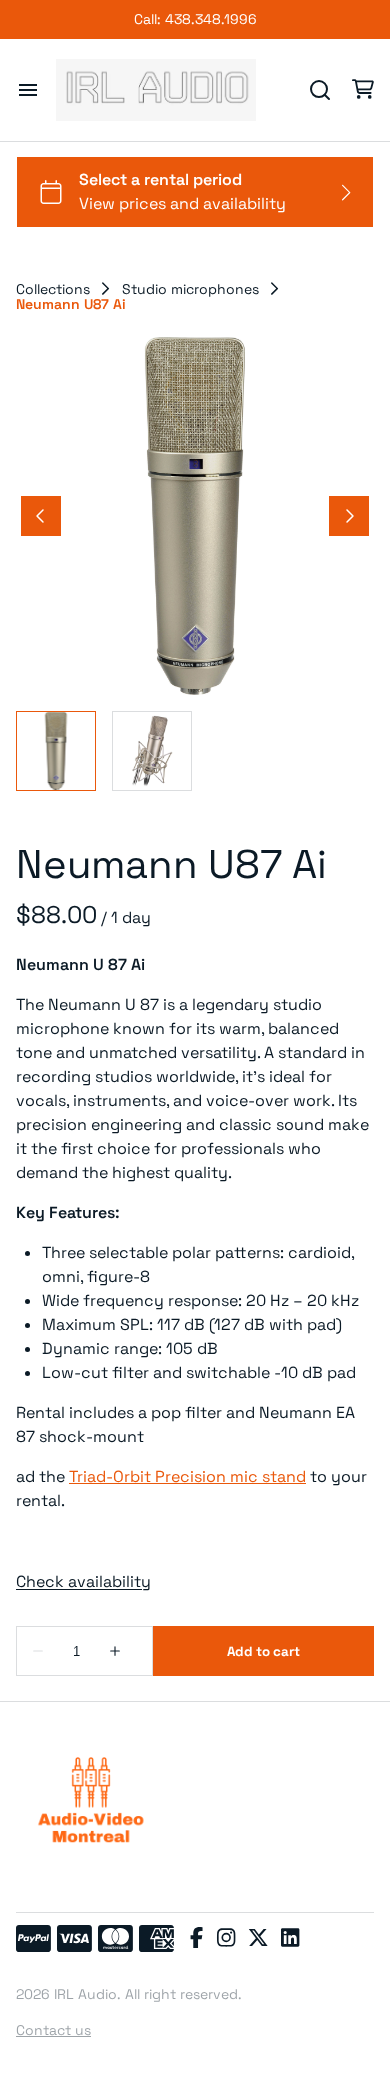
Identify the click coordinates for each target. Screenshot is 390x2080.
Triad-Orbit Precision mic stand (187, 1476)
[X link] (258, 1939)
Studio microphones (190, 289)
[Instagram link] (226, 1939)
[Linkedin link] (290, 1939)
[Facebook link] (196, 1939)
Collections (53, 289)
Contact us (53, 2030)
